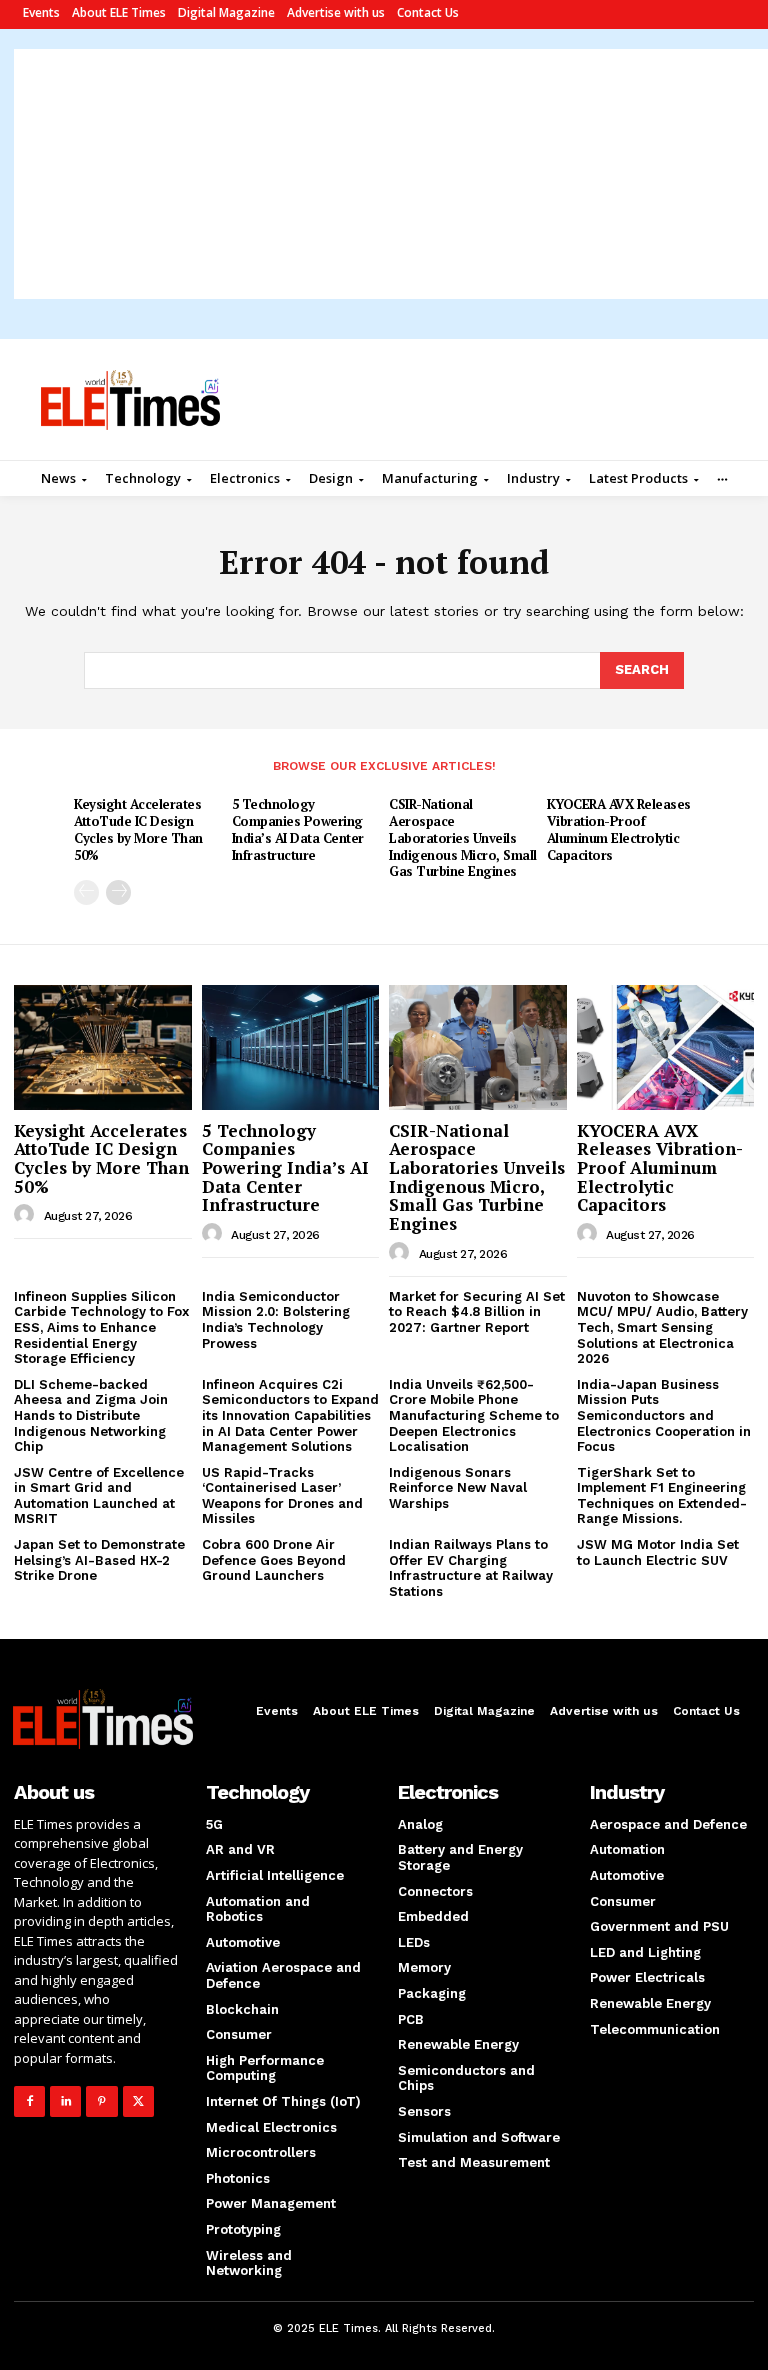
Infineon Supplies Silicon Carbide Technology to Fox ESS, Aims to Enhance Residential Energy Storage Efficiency (101, 1327)
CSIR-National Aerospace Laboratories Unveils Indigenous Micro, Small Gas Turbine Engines (463, 838)
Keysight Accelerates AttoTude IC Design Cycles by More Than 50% (138, 829)
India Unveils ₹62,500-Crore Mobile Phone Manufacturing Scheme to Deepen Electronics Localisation (474, 1415)
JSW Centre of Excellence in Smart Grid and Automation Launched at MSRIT (99, 1496)
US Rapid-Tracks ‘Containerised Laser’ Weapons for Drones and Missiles (282, 1496)
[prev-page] (86, 892)
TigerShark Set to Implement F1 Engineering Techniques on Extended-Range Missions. (662, 1496)
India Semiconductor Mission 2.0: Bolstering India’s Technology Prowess (276, 1320)
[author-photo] (27, 1215)
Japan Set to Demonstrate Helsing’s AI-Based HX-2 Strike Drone (99, 1560)
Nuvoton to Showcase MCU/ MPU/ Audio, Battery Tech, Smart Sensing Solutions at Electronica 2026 (662, 1327)
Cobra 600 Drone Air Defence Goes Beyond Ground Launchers (274, 1560)
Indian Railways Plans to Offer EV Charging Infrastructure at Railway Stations (471, 1568)
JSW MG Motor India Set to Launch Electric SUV (658, 1552)
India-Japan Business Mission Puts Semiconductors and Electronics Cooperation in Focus (664, 1415)
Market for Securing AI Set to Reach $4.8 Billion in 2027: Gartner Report (477, 1312)
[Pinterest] (101, 2101)
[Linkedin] (65, 2101)
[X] (138, 2101)
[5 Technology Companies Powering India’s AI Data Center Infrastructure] (291, 1047)
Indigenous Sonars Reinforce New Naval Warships (458, 1488)
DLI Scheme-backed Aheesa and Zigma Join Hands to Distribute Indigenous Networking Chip (91, 1415)
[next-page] (118, 892)
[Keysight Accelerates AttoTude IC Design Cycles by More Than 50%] (103, 1047)
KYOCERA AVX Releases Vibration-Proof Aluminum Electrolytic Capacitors (619, 829)
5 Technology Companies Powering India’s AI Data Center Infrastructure (298, 829)
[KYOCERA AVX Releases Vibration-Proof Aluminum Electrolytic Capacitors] (666, 1047)
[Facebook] (29, 2101)
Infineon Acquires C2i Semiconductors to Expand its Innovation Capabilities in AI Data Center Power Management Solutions (290, 1415)
